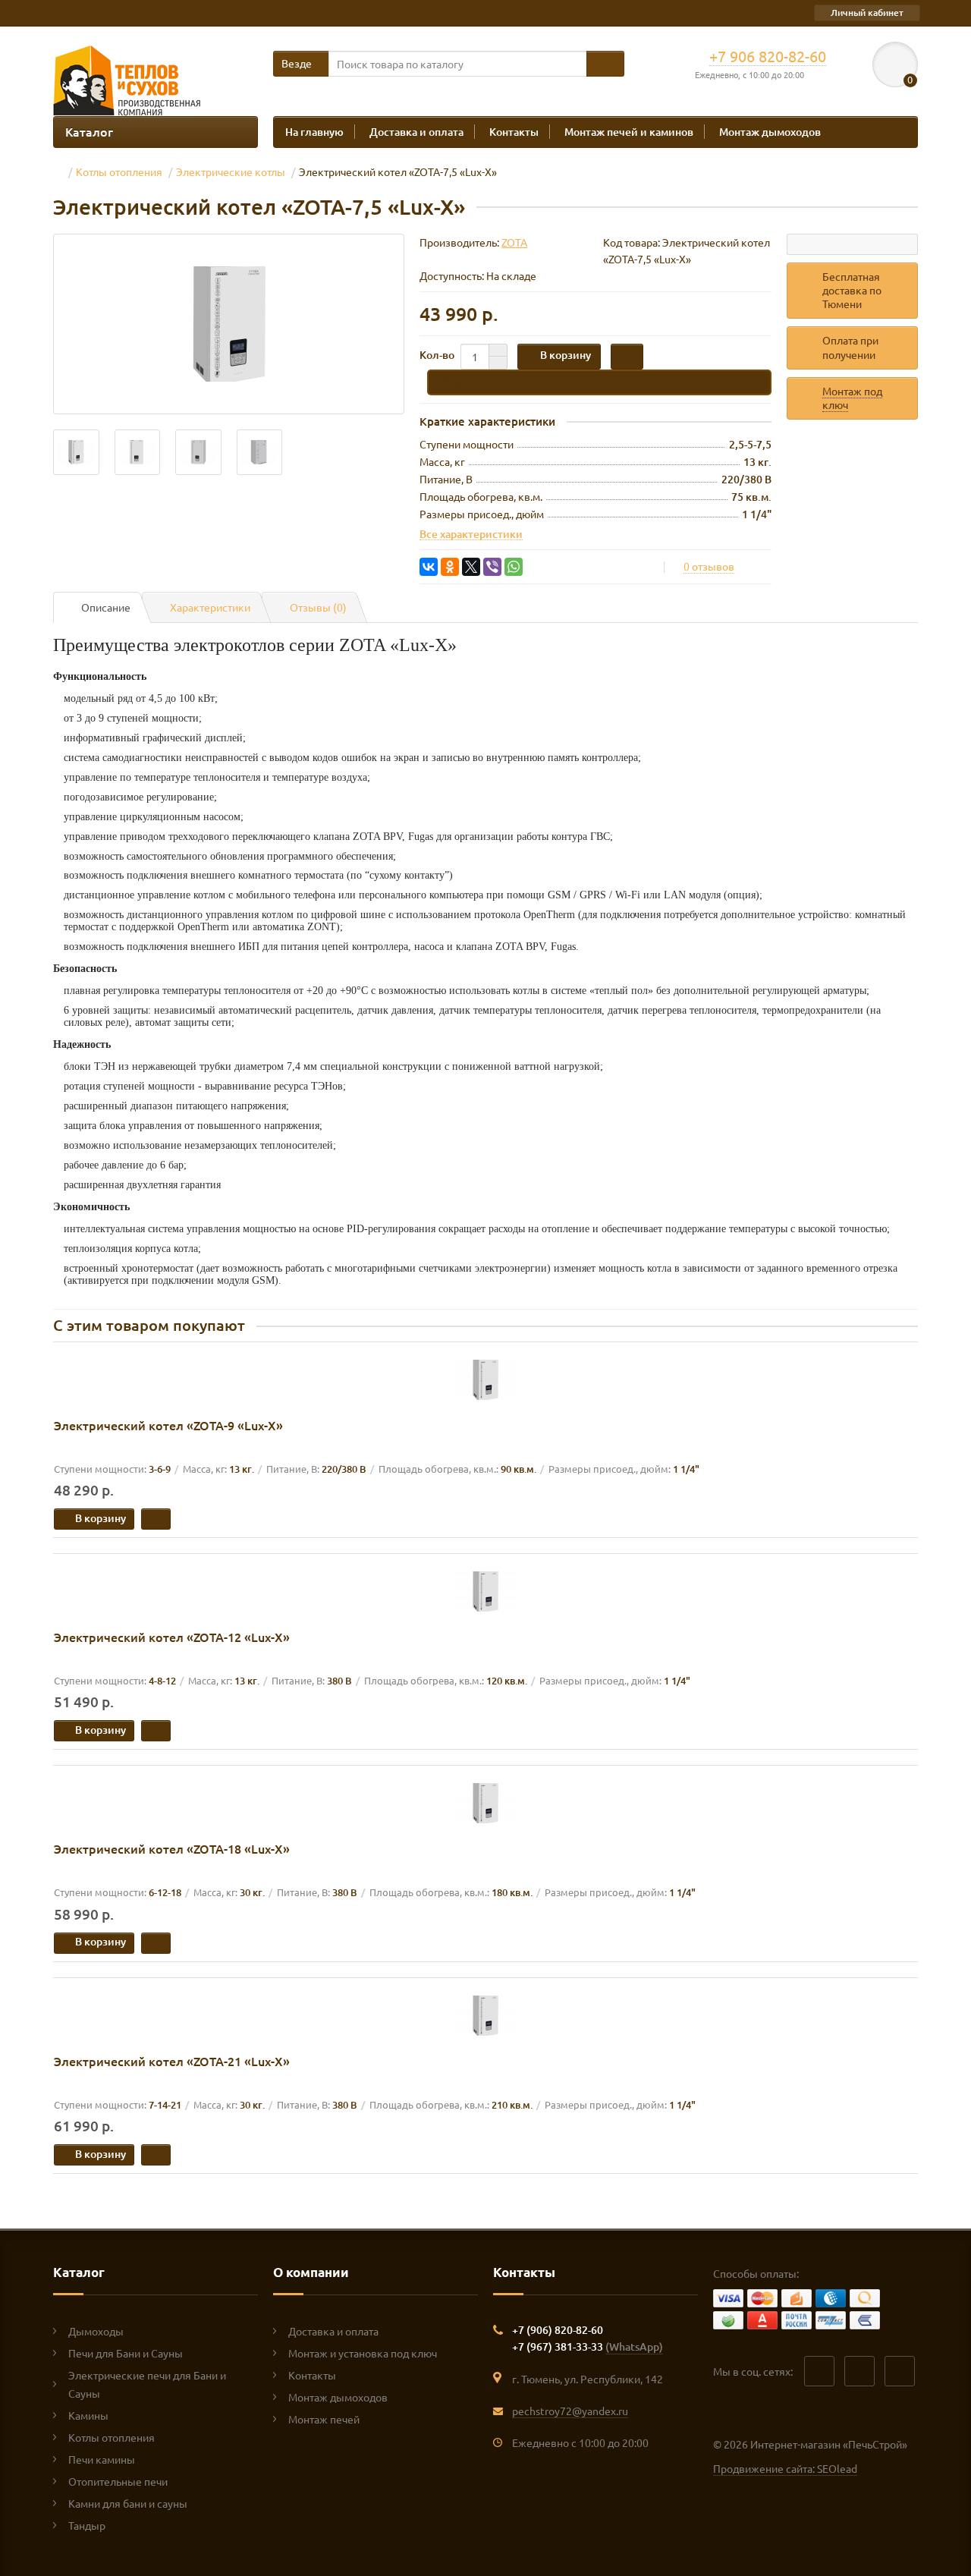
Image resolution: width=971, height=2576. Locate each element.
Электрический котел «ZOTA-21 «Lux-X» (172, 2061)
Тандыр (87, 2525)
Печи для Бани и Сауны (126, 2353)
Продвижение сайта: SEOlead (785, 2468)
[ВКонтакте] (429, 567)
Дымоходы (96, 2331)
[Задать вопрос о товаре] (852, 244)
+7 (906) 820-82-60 (558, 2330)
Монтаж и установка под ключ (363, 2353)
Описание (106, 607)
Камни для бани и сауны (128, 2503)
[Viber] (492, 567)
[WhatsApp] (514, 567)
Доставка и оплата (416, 132)
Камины (88, 2415)
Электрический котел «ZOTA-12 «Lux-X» (172, 1637)
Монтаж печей (324, 2419)
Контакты (514, 132)
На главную (314, 132)
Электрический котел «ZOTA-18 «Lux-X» (172, 1848)
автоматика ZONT (294, 927)
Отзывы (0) (318, 607)
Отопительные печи (118, 2481)
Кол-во (437, 355)
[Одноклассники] (450, 567)
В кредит (467, 381)
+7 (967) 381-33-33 (588, 2346)
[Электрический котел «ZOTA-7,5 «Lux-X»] (229, 324)
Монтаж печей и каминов (629, 132)
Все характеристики (471, 533)
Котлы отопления (112, 2437)
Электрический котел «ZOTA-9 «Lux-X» (168, 1425)
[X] (471, 567)
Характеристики (210, 607)
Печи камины (102, 2459)
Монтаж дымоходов (770, 132)
